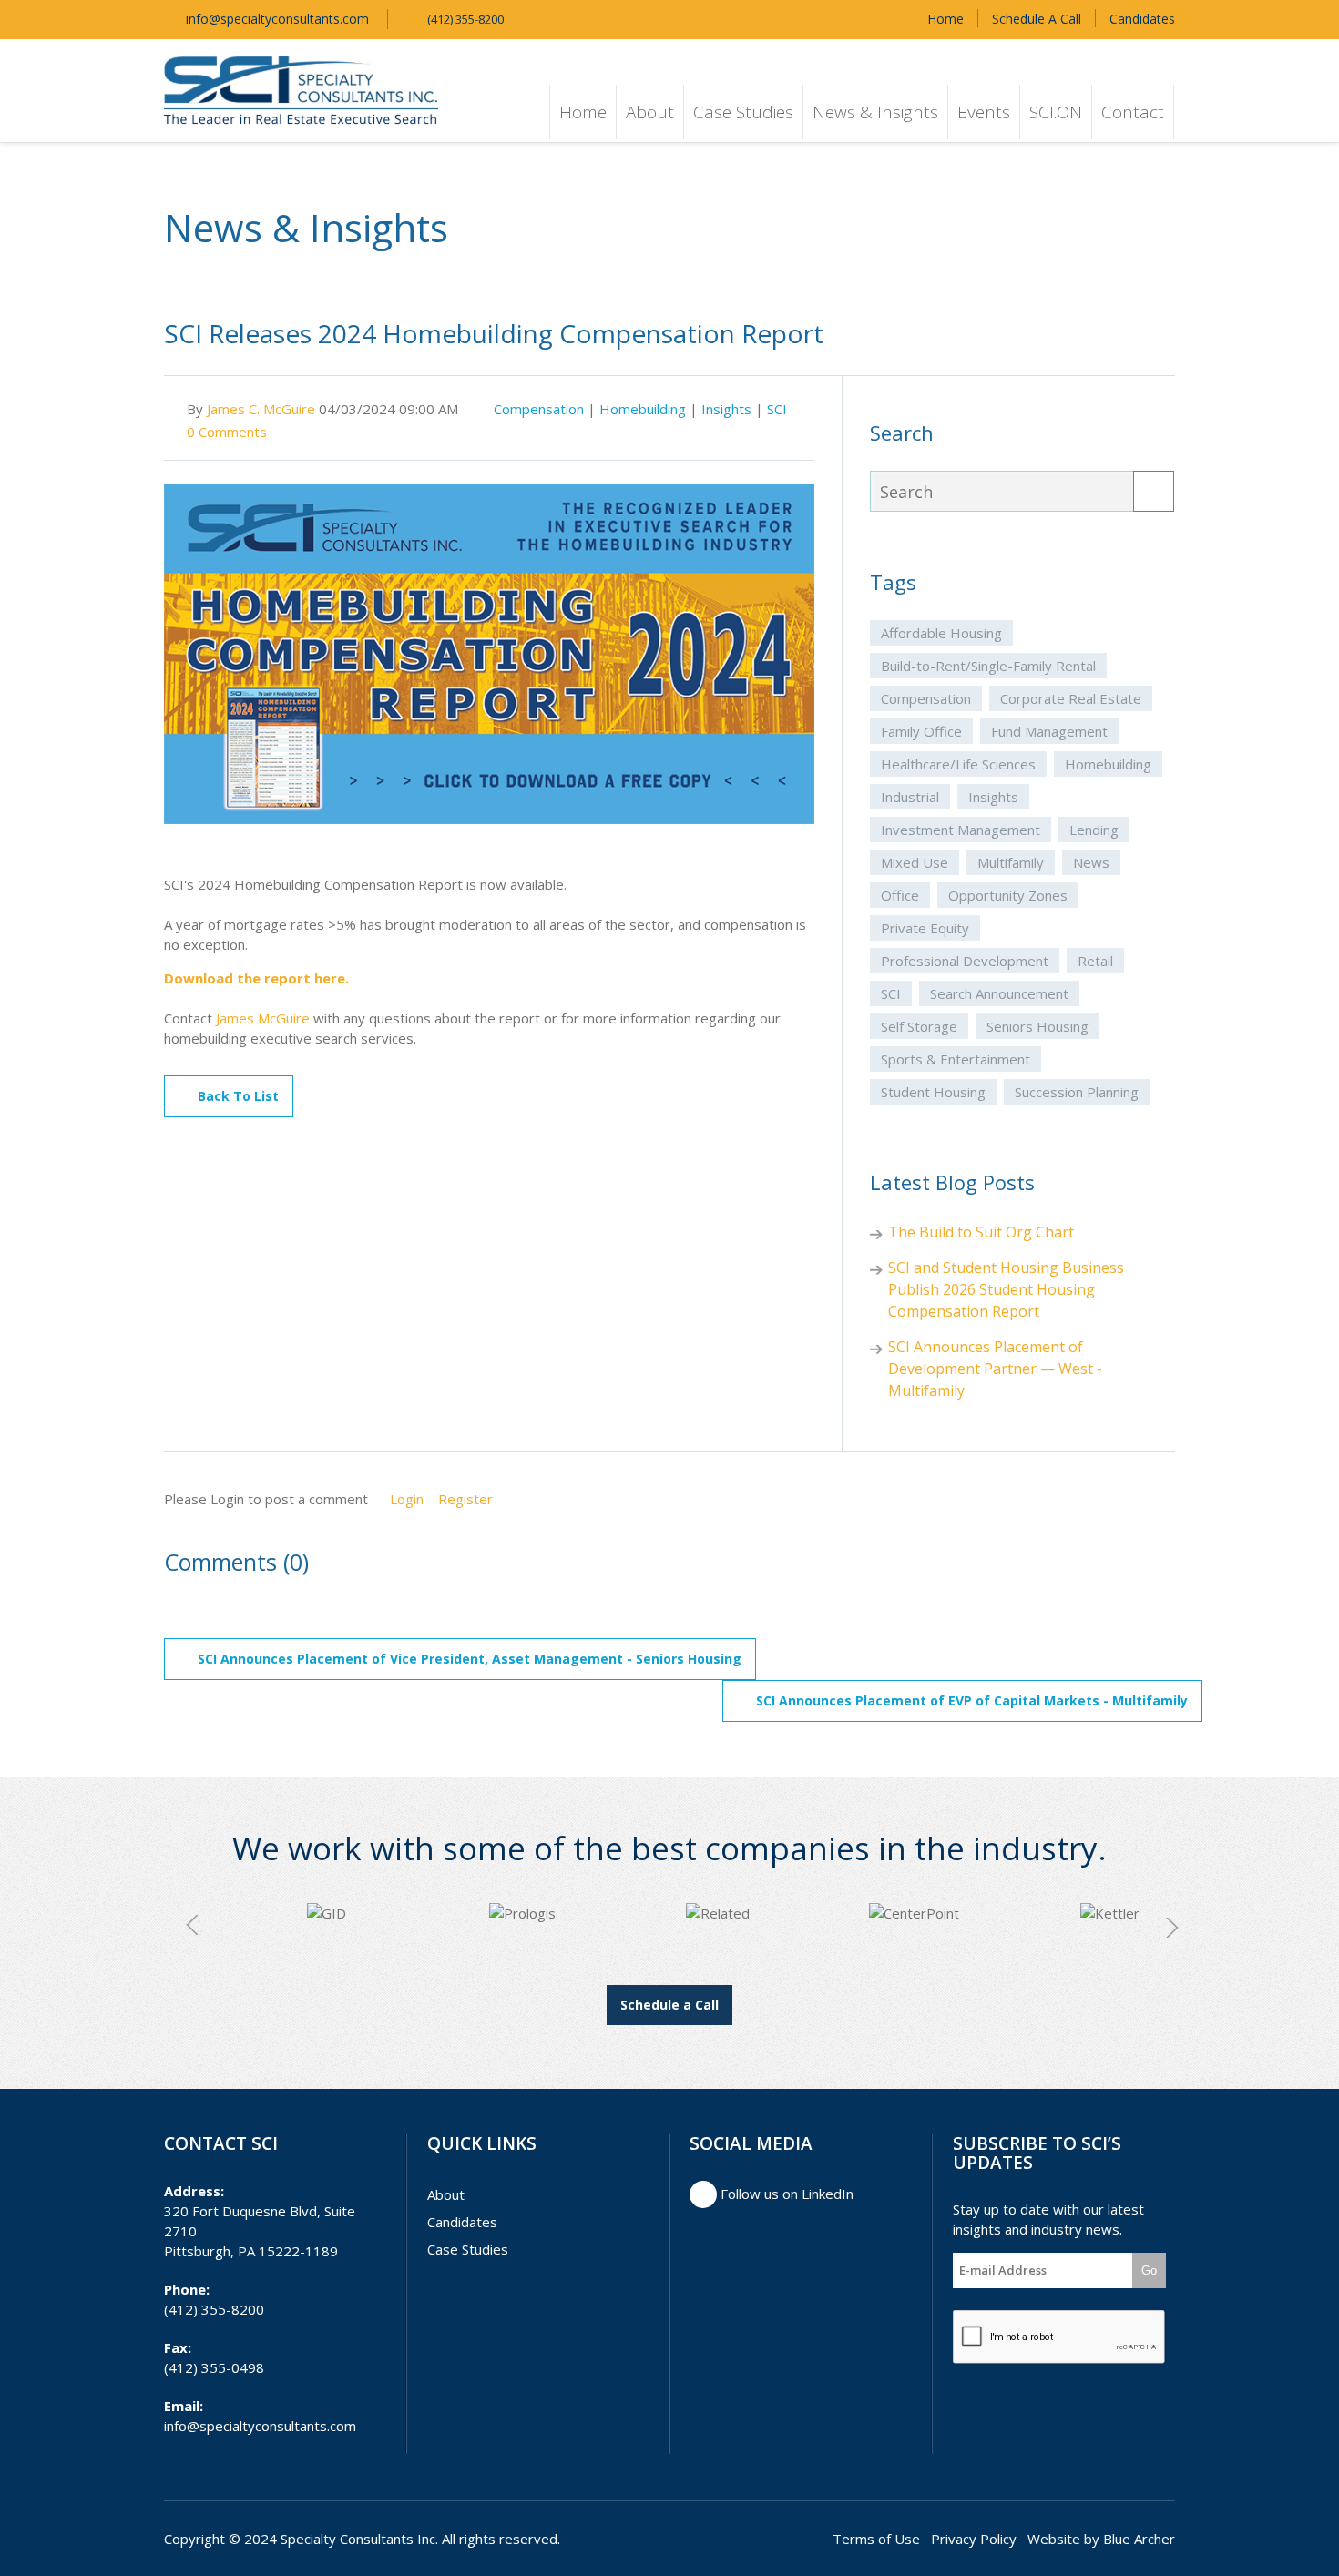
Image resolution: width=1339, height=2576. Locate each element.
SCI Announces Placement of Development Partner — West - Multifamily (995, 1369)
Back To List (238, 1096)
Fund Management (1049, 731)
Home (945, 19)
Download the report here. (256, 978)
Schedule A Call (1037, 19)
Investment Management (961, 830)
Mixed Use (915, 862)
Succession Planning (1077, 1092)
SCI (777, 409)
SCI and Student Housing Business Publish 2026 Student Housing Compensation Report (1006, 1289)
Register (465, 1499)
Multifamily (1011, 862)
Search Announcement (999, 993)
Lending (1094, 830)
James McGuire (263, 1018)
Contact (1133, 112)
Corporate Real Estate (1071, 698)
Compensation (539, 409)
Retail (1095, 961)
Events (984, 112)
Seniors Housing (1037, 1026)
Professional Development (965, 961)
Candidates (1142, 19)
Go (1149, 2271)
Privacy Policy (974, 2539)
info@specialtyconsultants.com (276, 19)
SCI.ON (1056, 112)
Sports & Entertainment (956, 1059)
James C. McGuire (261, 409)
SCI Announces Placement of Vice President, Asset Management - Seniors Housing (470, 1659)
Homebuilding (643, 409)
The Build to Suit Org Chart (981, 1232)
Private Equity (925, 928)
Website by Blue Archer (1101, 2539)
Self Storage (919, 1026)
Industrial (910, 797)
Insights (726, 409)
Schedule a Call (669, 2005)
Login (407, 1499)
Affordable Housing (941, 633)
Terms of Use (876, 2539)
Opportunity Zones (1008, 895)
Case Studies (743, 112)
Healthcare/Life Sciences (958, 764)
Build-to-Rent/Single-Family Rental (988, 666)
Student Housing (933, 1092)
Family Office (921, 731)
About (650, 112)
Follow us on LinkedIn (785, 2194)
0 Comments (227, 432)
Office (900, 895)
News (1091, 862)
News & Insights (875, 112)
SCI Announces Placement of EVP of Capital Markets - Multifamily (972, 1700)
